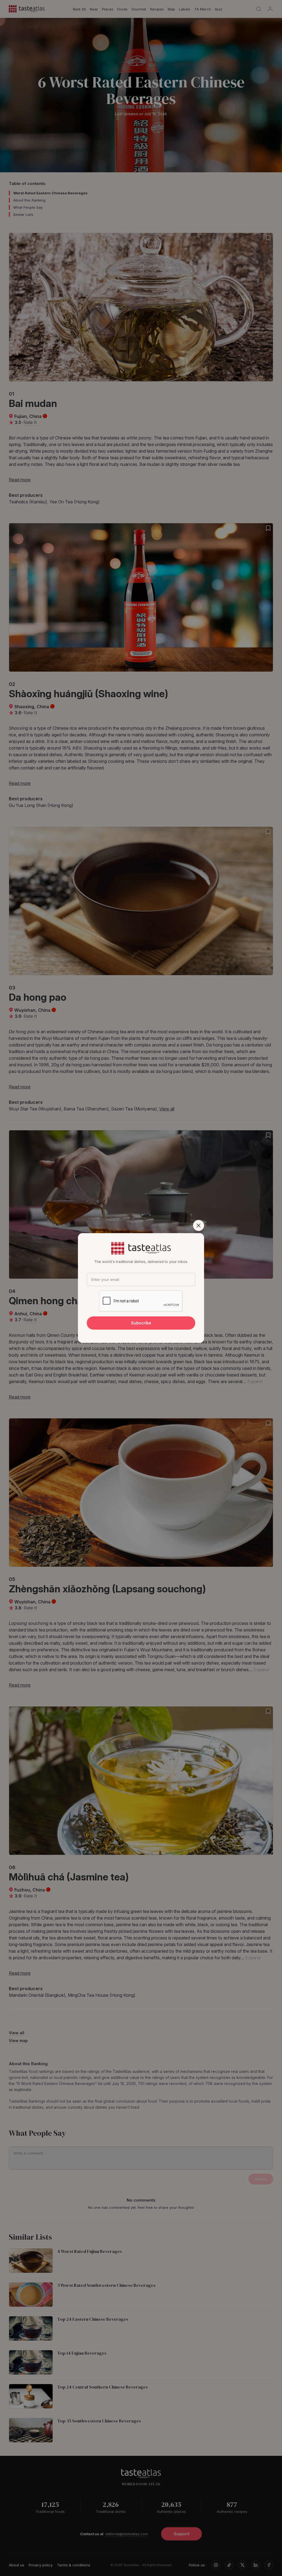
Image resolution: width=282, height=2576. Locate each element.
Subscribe (141, 1323)
